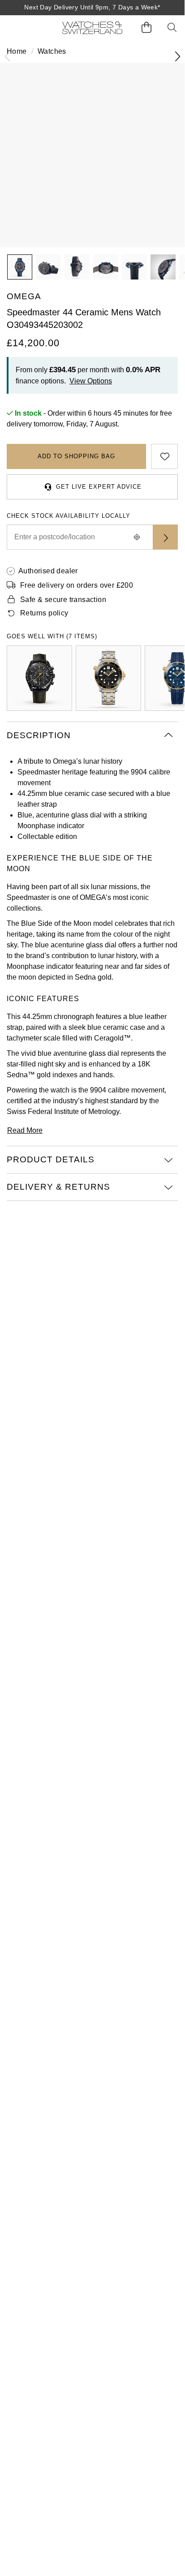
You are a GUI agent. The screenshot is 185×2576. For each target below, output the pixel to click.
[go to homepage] (92, 28)
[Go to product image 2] (48, 267)
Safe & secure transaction (63, 600)
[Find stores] (165, 537)
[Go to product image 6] (163, 267)
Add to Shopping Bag (76, 456)
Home (17, 51)
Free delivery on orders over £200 (77, 585)
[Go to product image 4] (106, 267)
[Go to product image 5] (134, 267)
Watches (52, 51)
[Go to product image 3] (77, 267)
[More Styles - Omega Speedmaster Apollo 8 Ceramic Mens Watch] (39, 678)
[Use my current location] (137, 537)
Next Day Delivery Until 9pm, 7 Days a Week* (92, 7)
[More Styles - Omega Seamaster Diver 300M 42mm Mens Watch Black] (108, 678)
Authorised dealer (48, 571)
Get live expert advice (99, 487)
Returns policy (44, 613)
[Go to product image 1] (20, 267)
